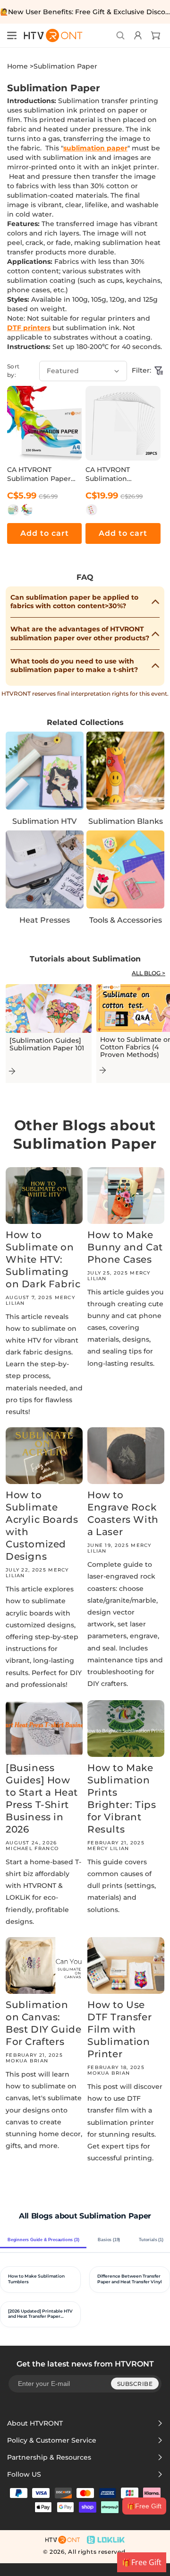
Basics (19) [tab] (109, 2240)
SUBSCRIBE (135, 2383)
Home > (20, 66)
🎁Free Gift (144, 2506)
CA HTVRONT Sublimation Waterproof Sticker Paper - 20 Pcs (118, 474)
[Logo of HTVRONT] (50, 35)
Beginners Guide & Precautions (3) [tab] (43, 2240)
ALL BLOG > (149, 973)
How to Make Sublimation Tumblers (36, 2279)
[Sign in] (137, 35)
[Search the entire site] (120, 35)
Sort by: (13, 371)
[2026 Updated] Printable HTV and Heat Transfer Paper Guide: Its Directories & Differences (40, 2314)
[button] (12, 35)
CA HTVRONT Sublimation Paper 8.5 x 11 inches (39, 474)
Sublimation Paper (65, 66)
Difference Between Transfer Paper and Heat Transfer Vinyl (130, 2279)
